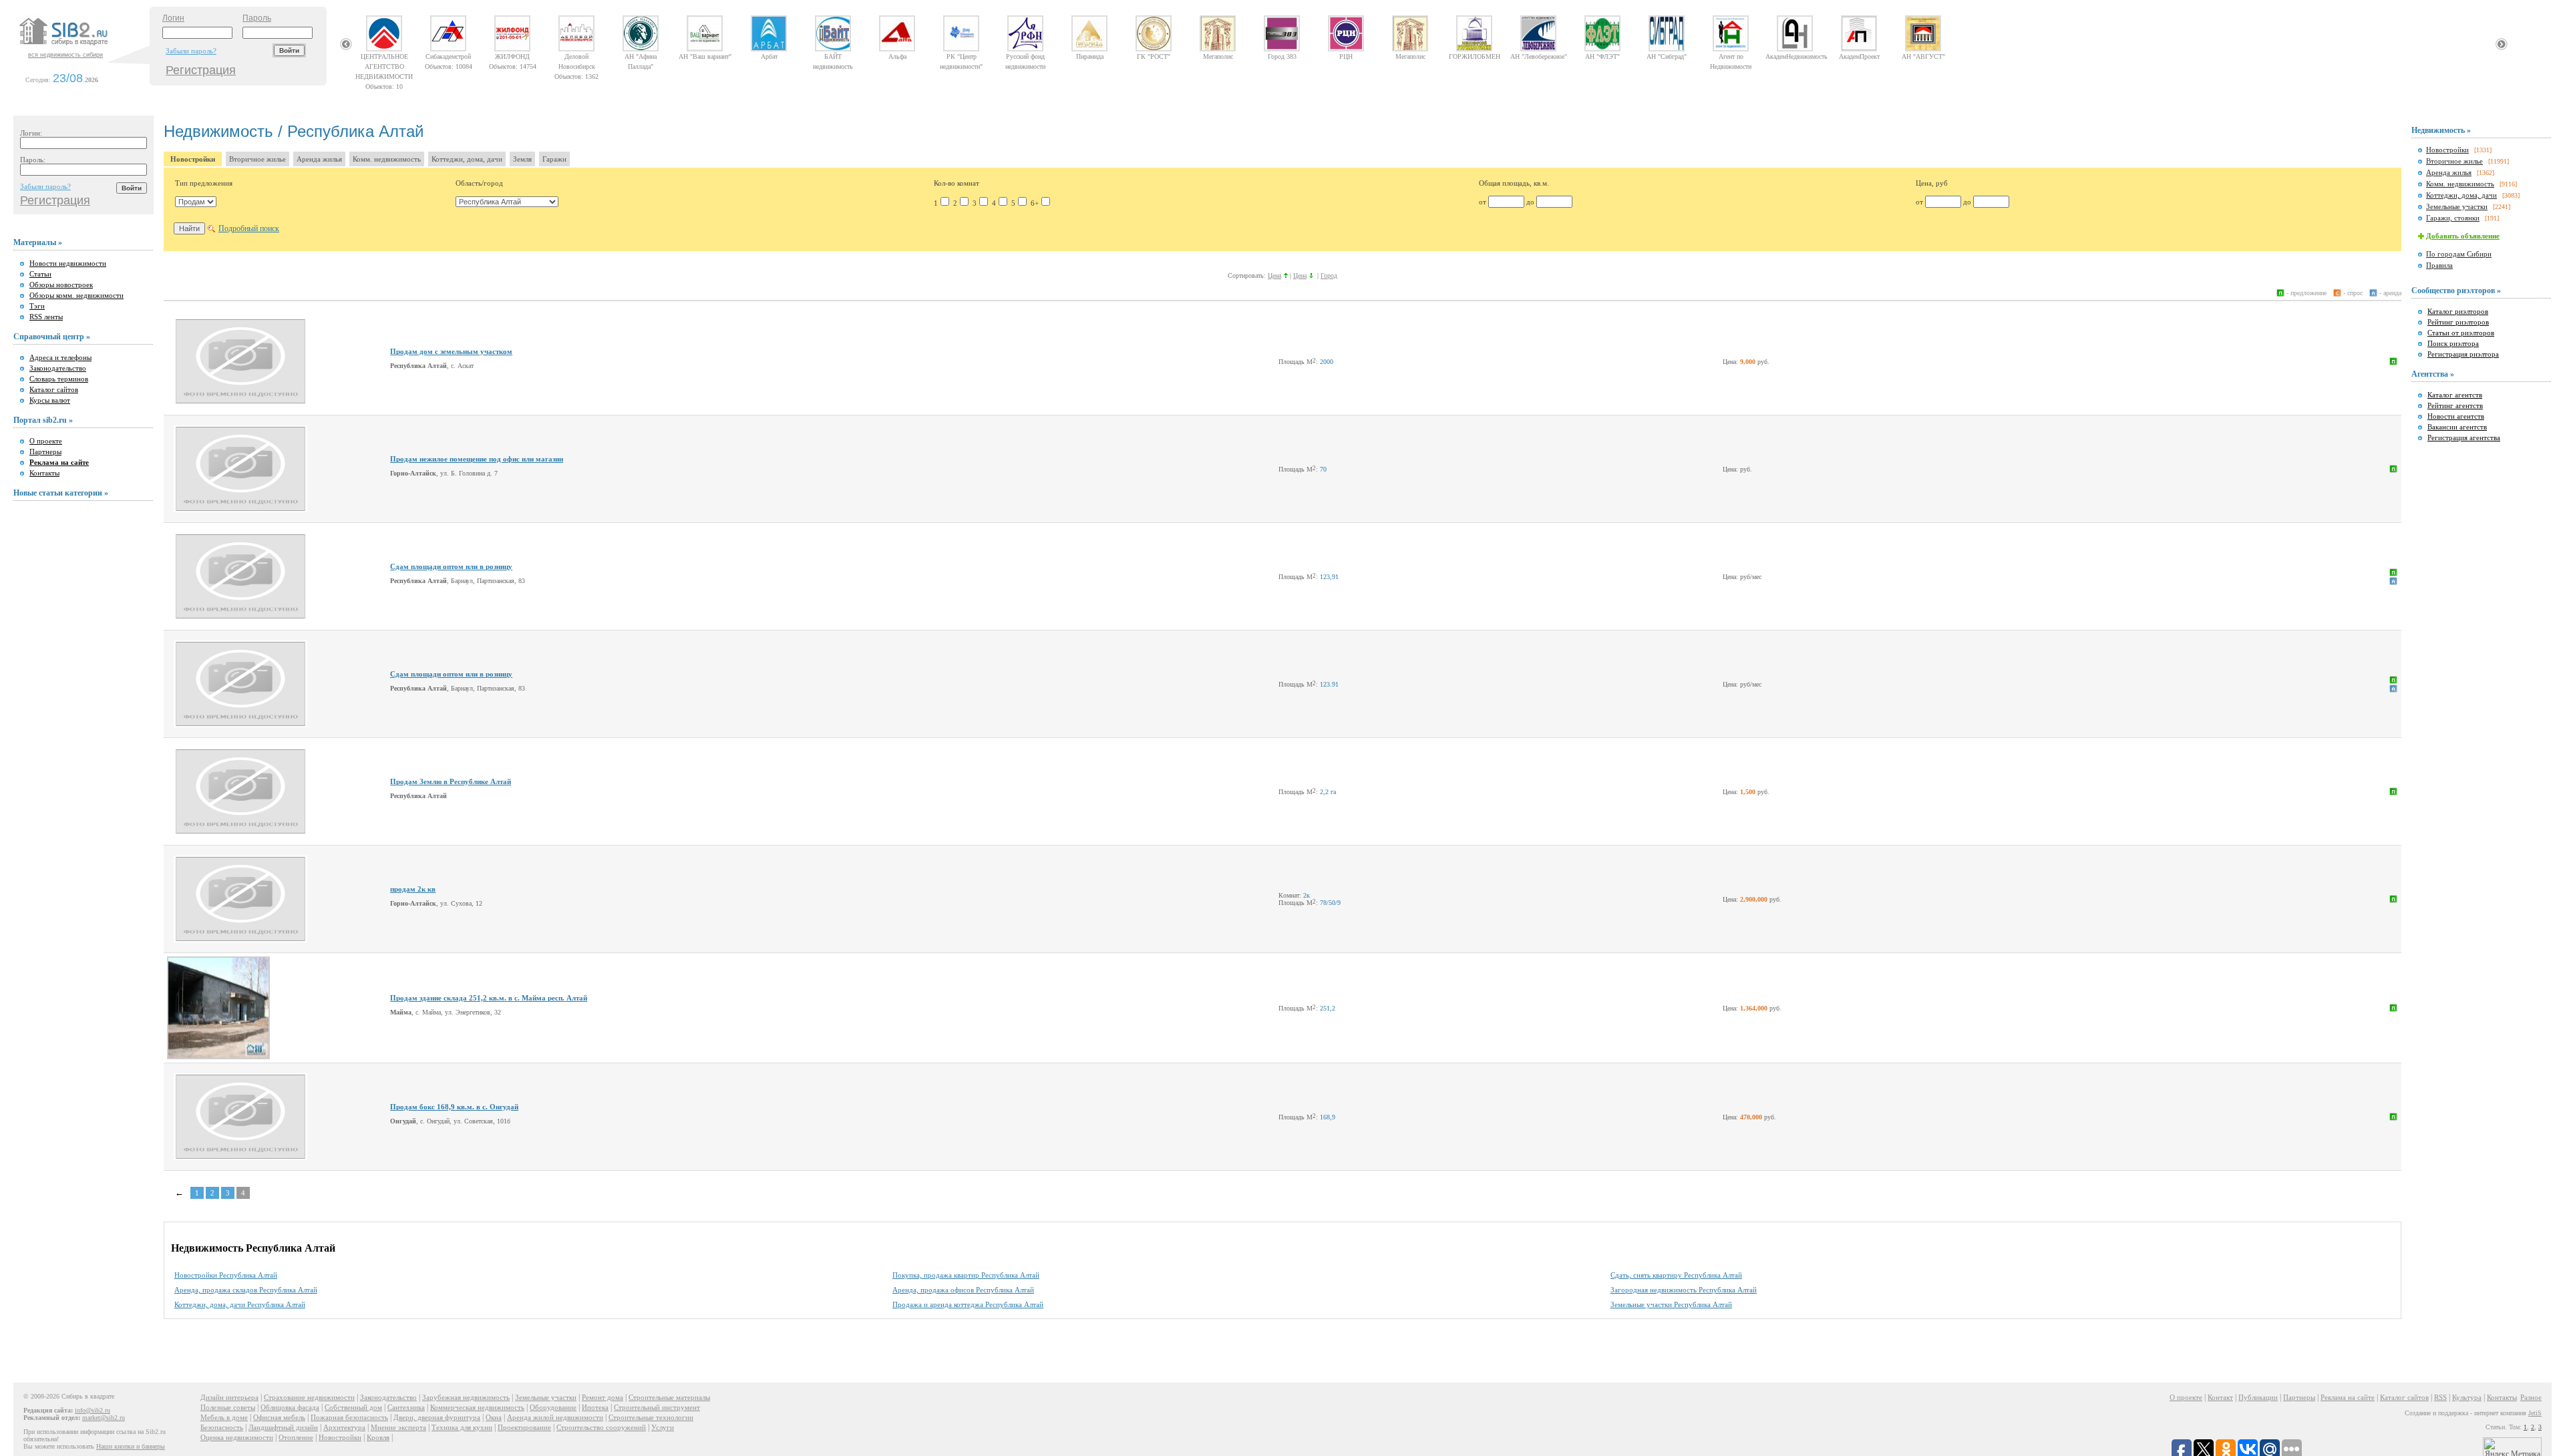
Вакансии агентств (2457, 427)
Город (1329, 276)
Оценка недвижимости (237, 1437)
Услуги (663, 1427)
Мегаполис (1218, 56)
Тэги (37, 306)
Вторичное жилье (258, 159)
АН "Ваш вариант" (705, 56)
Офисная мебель (279, 1417)
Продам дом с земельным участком (451, 351)
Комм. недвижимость (387, 159)
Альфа (897, 56)
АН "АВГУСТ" (1923, 56)
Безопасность (222, 1427)
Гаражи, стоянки (2453, 218)
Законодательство (58, 368)
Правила (2439, 265)
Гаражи (554, 159)
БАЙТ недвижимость (833, 56)
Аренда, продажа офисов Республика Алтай (963, 1290)
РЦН (1346, 56)
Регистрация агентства (2464, 437)
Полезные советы (228, 1407)
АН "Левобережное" (1539, 56)
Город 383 (1282, 56)
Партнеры (45, 451)
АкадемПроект (1859, 56)
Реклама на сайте (2348, 1397)
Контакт (2220, 1397)
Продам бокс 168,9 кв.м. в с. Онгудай (454, 1107)
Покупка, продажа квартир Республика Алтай (966, 1275)
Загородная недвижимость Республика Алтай (1684, 1290)
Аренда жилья (319, 159)
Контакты (44, 473)
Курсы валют (50, 400)
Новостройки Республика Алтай (226, 1275)
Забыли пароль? (191, 51)
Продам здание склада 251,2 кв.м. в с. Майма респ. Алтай (489, 998)
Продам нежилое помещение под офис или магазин (477, 459)
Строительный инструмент (657, 1407)
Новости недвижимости (68, 263)
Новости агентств (2456, 416)
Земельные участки (2457, 206)
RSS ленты (46, 317)
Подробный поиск (249, 228)
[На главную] (83, 46)
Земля (522, 159)
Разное (2531, 1397)
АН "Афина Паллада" (641, 56)
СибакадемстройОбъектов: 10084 (449, 56)
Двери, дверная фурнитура (437, 1417)
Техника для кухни (462, 1427)
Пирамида (1090, 56)
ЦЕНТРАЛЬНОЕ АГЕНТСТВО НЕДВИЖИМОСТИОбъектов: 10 (384, 56)
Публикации (2258, 1397)
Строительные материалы (669, 1397)
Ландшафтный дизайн (283, 1427)
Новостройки (193, 159)
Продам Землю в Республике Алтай (451, 781)
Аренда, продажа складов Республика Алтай (246, 1290)
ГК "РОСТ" (1154, 56)
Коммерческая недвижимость (477, 1407)
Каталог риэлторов (2458, 311)
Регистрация (201, 70)
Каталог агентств (2455, 395)
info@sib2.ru (93, 1410)
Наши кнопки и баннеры (131, 1446)
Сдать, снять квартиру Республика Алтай (1676, 1275)
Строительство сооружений (601, 1427)
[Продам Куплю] (196, 202)
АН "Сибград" (1667, 56)
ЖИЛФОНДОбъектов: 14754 (513, 56)
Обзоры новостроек (61, 285)
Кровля (378, 1437)
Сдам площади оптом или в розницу (451, 566)
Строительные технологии (651, 1417)
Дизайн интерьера (229, 1397)
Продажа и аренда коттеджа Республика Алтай (968, 1304)
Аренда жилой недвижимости (555, 1417)
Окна (494, 1417)
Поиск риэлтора (2453, 343)
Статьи (40, 274)
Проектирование (524, 1427)
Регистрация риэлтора (2463, 354)
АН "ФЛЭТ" (1602, 56)
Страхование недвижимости (309, 1397)
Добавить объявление (2463, 236)
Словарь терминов (59, 379)
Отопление (296, 1437)
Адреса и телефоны (60, 357)
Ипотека (595, 1407)
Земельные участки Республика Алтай (1671, 1304)
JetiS (2535, 1413)
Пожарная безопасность (349, 1417)
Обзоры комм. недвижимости (76, 295)
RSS (2440, 1397)
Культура (2467, 1397)
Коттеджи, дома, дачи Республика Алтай (240, 1304)
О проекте (46, 441)
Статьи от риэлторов (2461, 333)
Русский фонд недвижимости (1025, 56)
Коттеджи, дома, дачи (467, 159)
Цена (1274, 276)
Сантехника (406, 1407)
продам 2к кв (413, 889)
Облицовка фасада (290, 1407)
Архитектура (344, 1427)
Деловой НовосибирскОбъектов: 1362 (576, 56)
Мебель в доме (224, 1417)
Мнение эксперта (398, 1427)
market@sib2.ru (104, 1418)
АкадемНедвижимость (1795, 56)
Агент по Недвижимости (1731, 56)
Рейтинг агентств (2455, 405)
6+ (1035, 203)
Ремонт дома (603, 1397)
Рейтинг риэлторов (2458, 322)
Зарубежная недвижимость (466, 1397)
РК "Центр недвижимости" (961, 56)
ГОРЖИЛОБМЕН (1475, 56)
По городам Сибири (2459, 254)
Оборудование (553, 1407)
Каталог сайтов (54, 389)
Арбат (769, 56)
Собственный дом (353, 1407)
